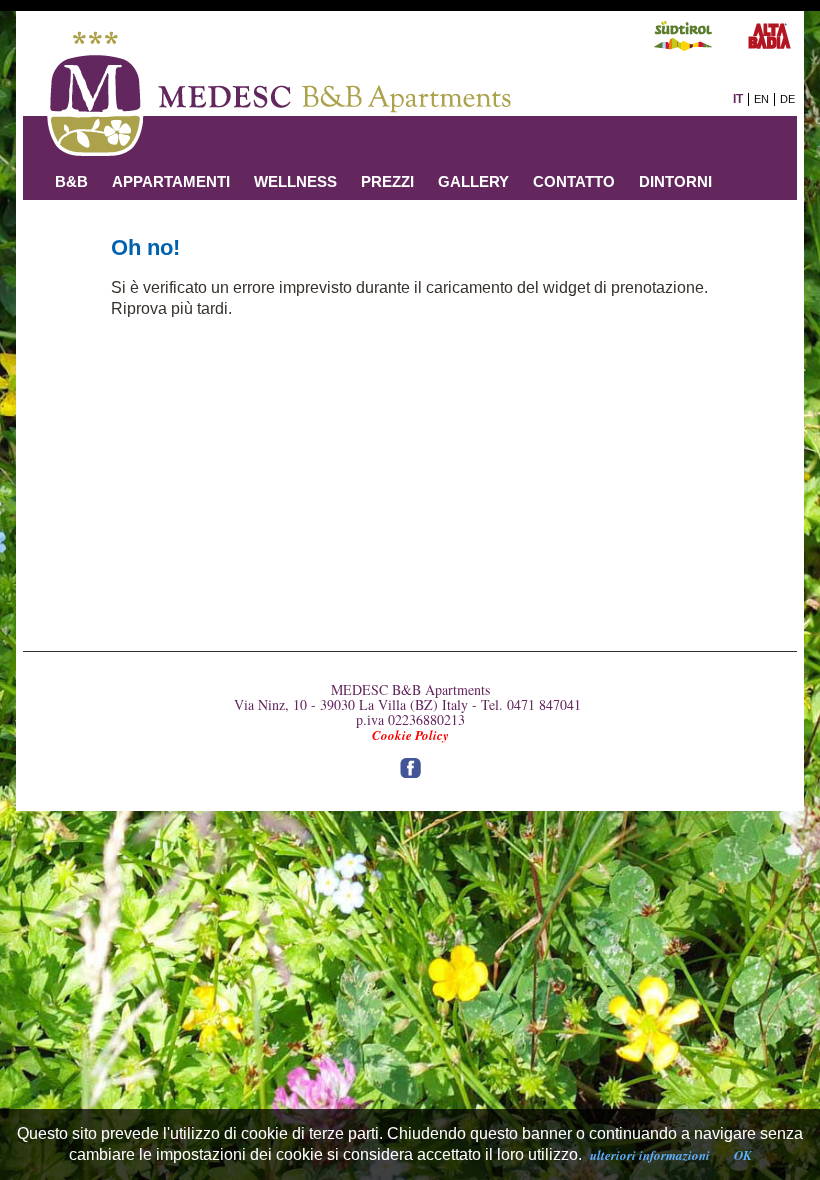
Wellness (295, 181)
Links (77, 217)
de (787, 99)
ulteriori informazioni (650, 1155)
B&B (71, 181)
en (761, 99)
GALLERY (473, 181)
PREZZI (387, 181)
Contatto (574, 181)
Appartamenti (171, 181)
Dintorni (675, 181)
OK (743, 1155)
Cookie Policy (410, 735)
